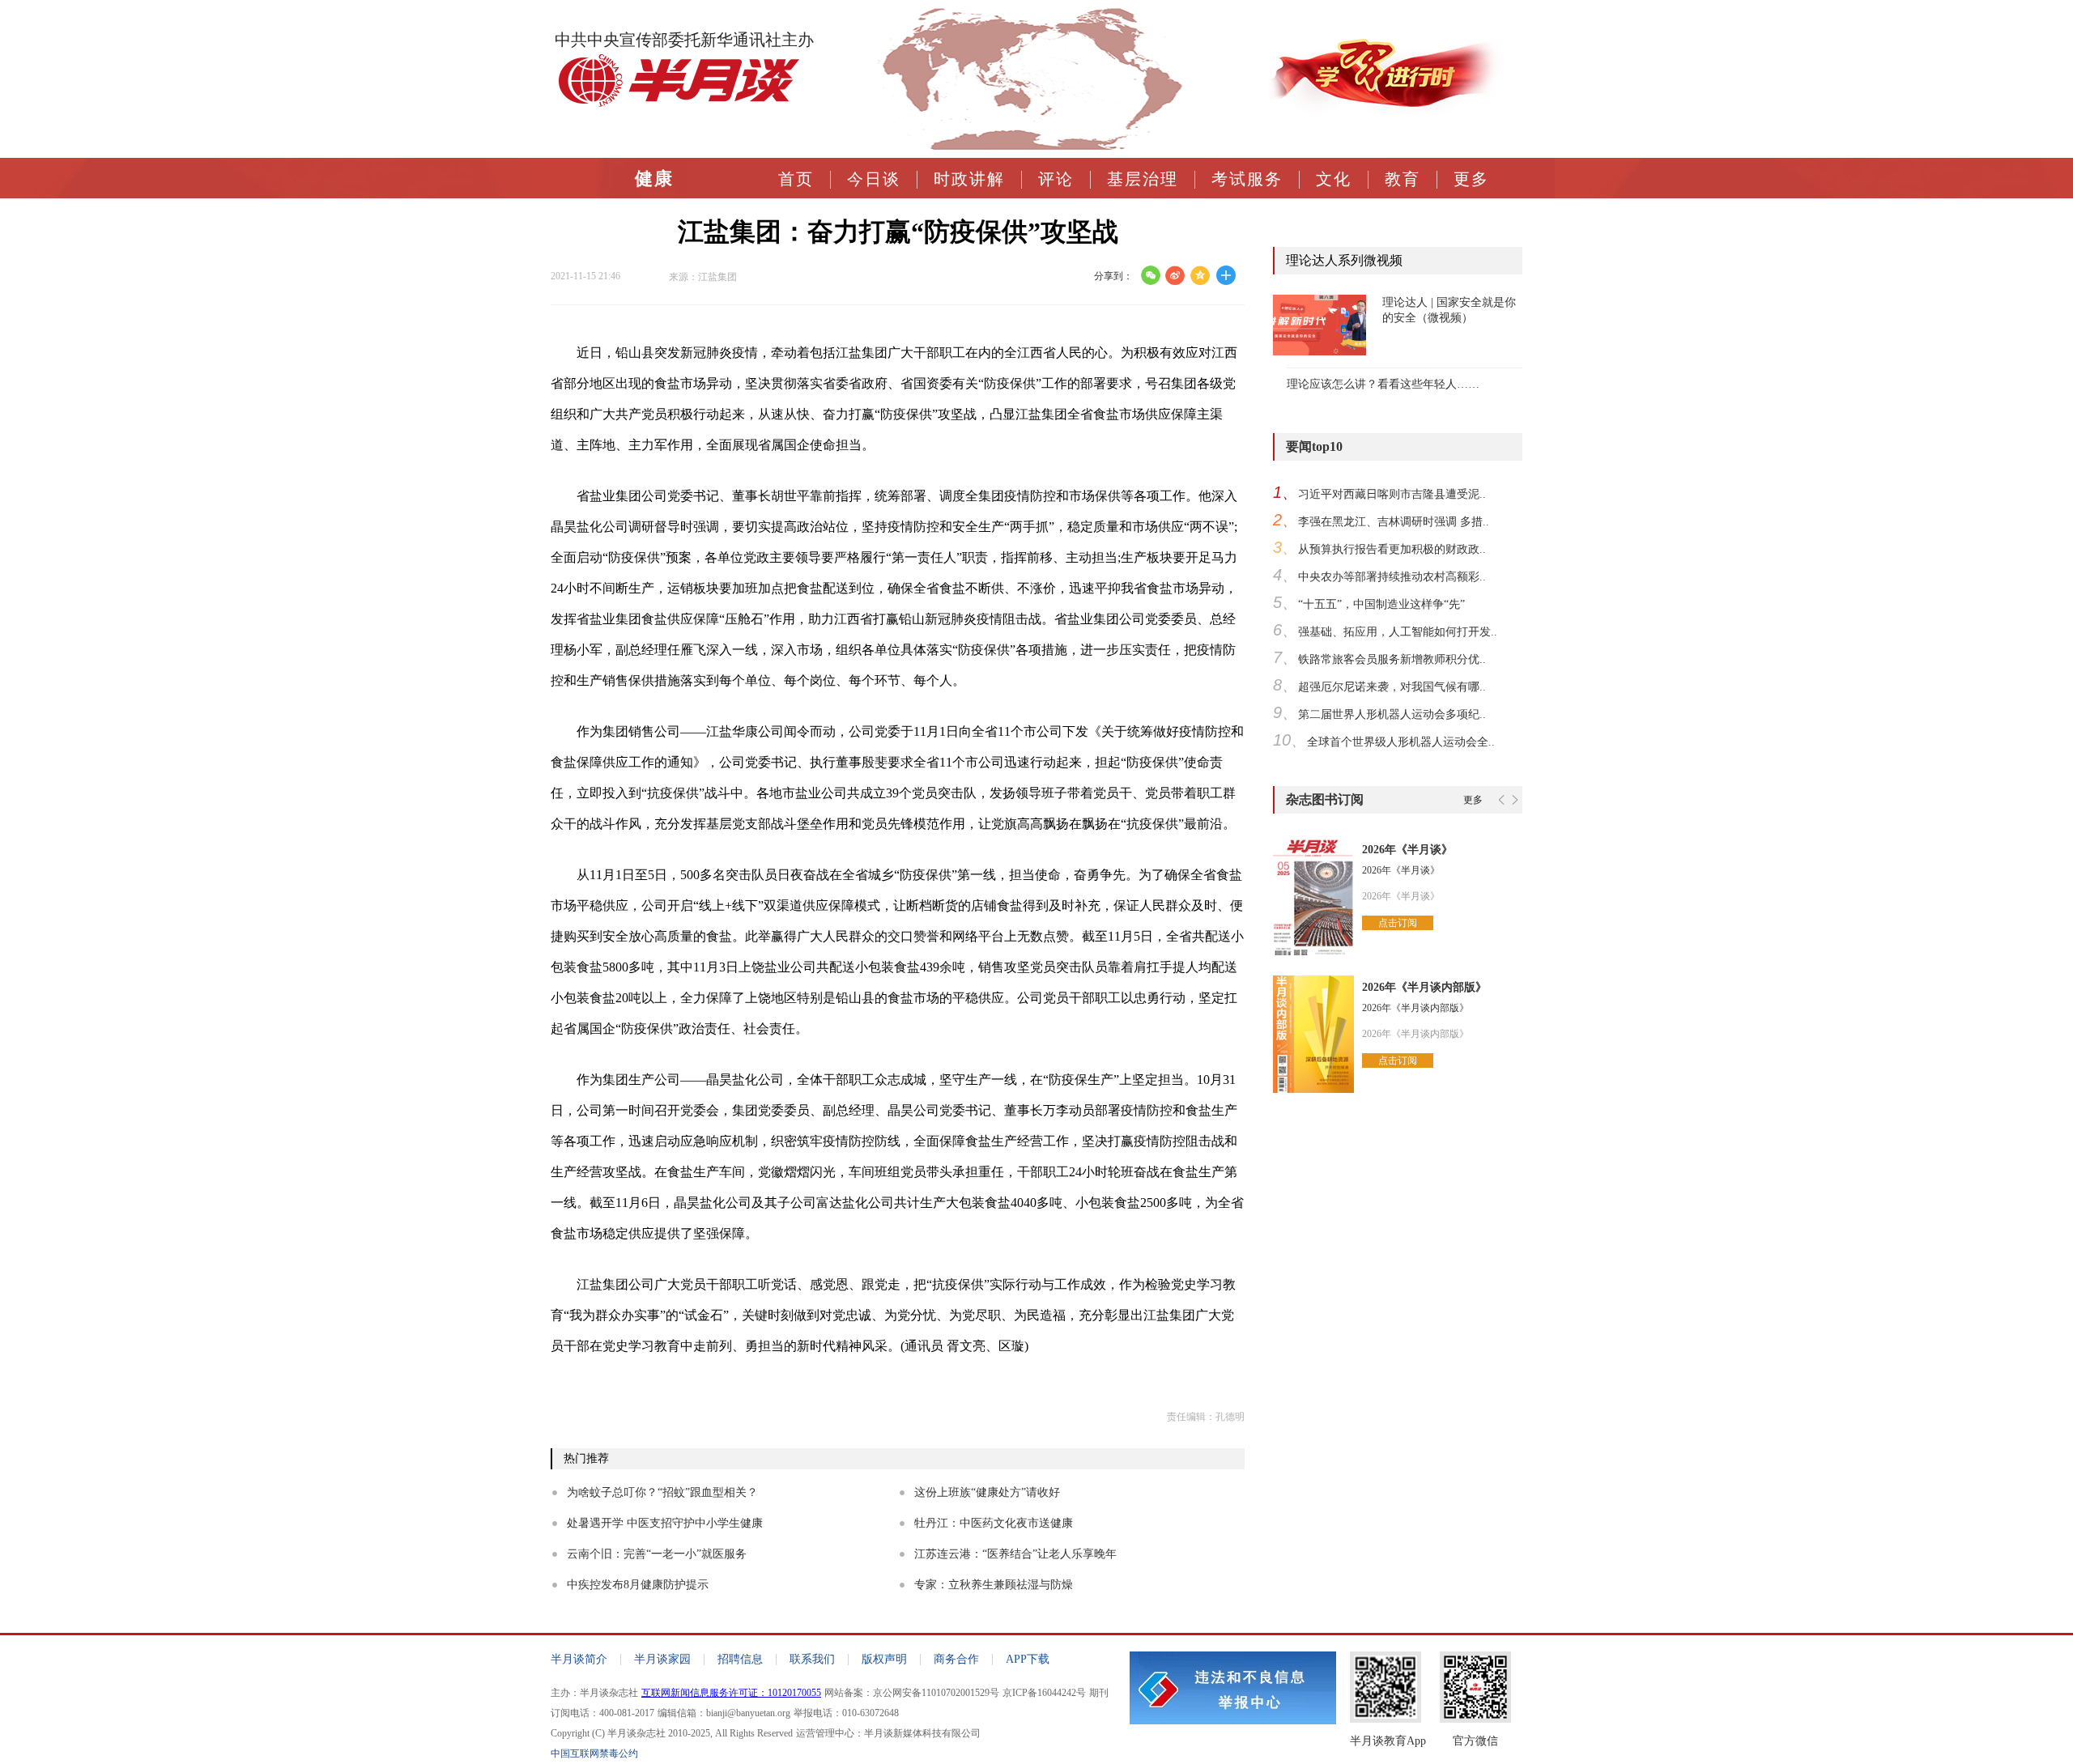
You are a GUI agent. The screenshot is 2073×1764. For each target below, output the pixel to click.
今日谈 (874, 179)
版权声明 (884, 1659)
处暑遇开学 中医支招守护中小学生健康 (665, 1523)
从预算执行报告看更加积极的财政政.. (1392, 549)
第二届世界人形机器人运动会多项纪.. (1392, 714)
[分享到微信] (1150, 275)
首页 (796, 179)
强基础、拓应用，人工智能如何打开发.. (1398, 632)
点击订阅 (1398, 923)
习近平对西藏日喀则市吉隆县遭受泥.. (1392, 494)
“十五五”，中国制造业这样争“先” (1381, 604)
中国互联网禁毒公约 (594, 1753)
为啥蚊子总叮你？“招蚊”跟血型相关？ (662, 1492)
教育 (1403, 179)
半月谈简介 (579, 1659)
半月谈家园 (662, 1659)
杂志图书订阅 (1325, 799)
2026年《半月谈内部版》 (1424, 987)
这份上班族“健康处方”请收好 (987, 1492)
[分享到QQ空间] (1200, 275)
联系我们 (812, 1659)
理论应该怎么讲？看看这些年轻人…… (1383, 384)
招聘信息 (740, 1659)
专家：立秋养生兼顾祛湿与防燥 (994, 1585)
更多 (1471, 179)
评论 (1056, 179)
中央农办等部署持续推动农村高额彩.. (1392, 577)
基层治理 (1143, 179)
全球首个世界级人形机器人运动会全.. (1401, 742)
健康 (654, 179)
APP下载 (1028, 1659)
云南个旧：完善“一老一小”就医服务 (657, 1554)
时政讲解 (969, 179)
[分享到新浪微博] (1175, 275)
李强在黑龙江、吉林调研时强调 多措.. (1394, 522)
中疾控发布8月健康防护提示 (638, 1585)
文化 (1334, 179)
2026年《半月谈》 (1407, 850)
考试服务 (1247, 179)
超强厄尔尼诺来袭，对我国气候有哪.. (1392, 687)
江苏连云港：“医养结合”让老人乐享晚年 (1015, 1554)
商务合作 (956, 1659)
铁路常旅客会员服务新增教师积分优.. (1392, 659)
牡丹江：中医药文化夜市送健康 (994, 1523)
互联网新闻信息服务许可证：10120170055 (731, 1693)
